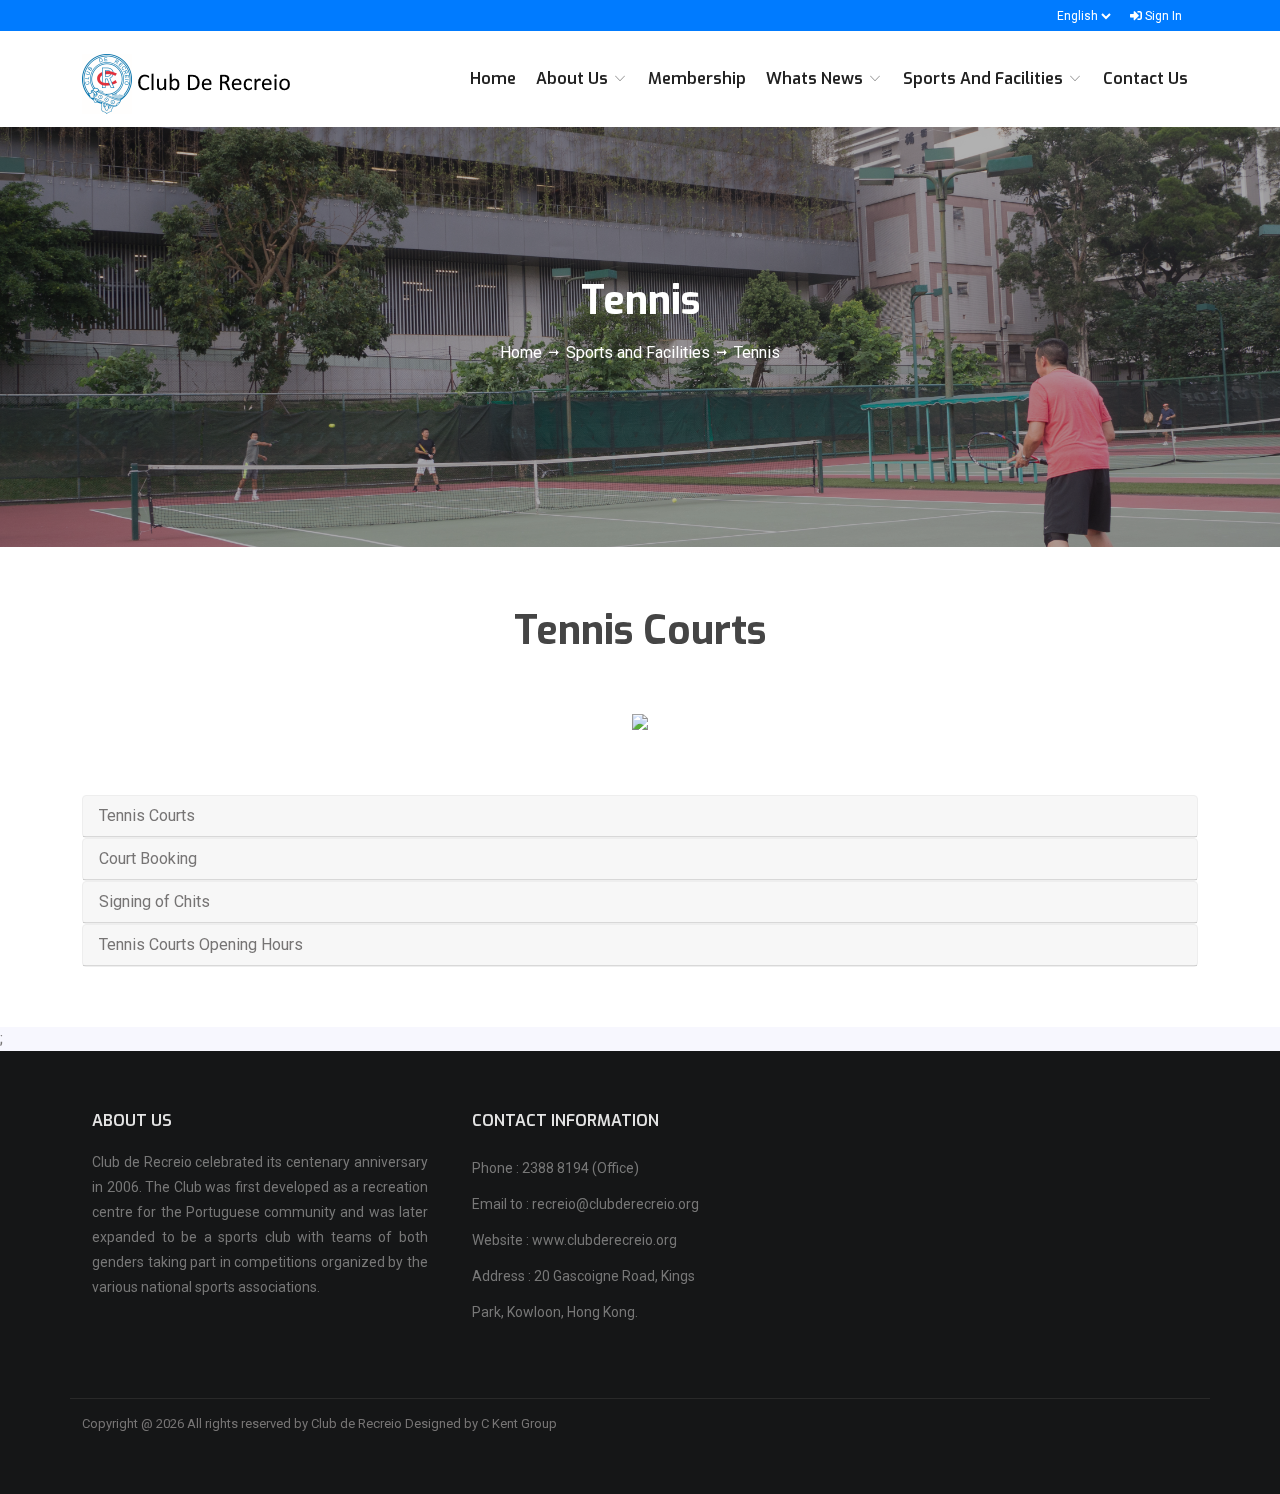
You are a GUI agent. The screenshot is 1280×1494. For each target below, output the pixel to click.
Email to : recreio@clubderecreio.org (585, 1204)
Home (523, 352)
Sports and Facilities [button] (985, 78)
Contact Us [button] (1145, 78)
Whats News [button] (816, 78)
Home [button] (493, 78)
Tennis (757, 352)
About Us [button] (574, 78)
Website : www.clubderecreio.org (574, 1240)
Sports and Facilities (638, 352)
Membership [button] (697, 78)
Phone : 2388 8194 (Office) (555, 1168)
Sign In (1162, 16)
